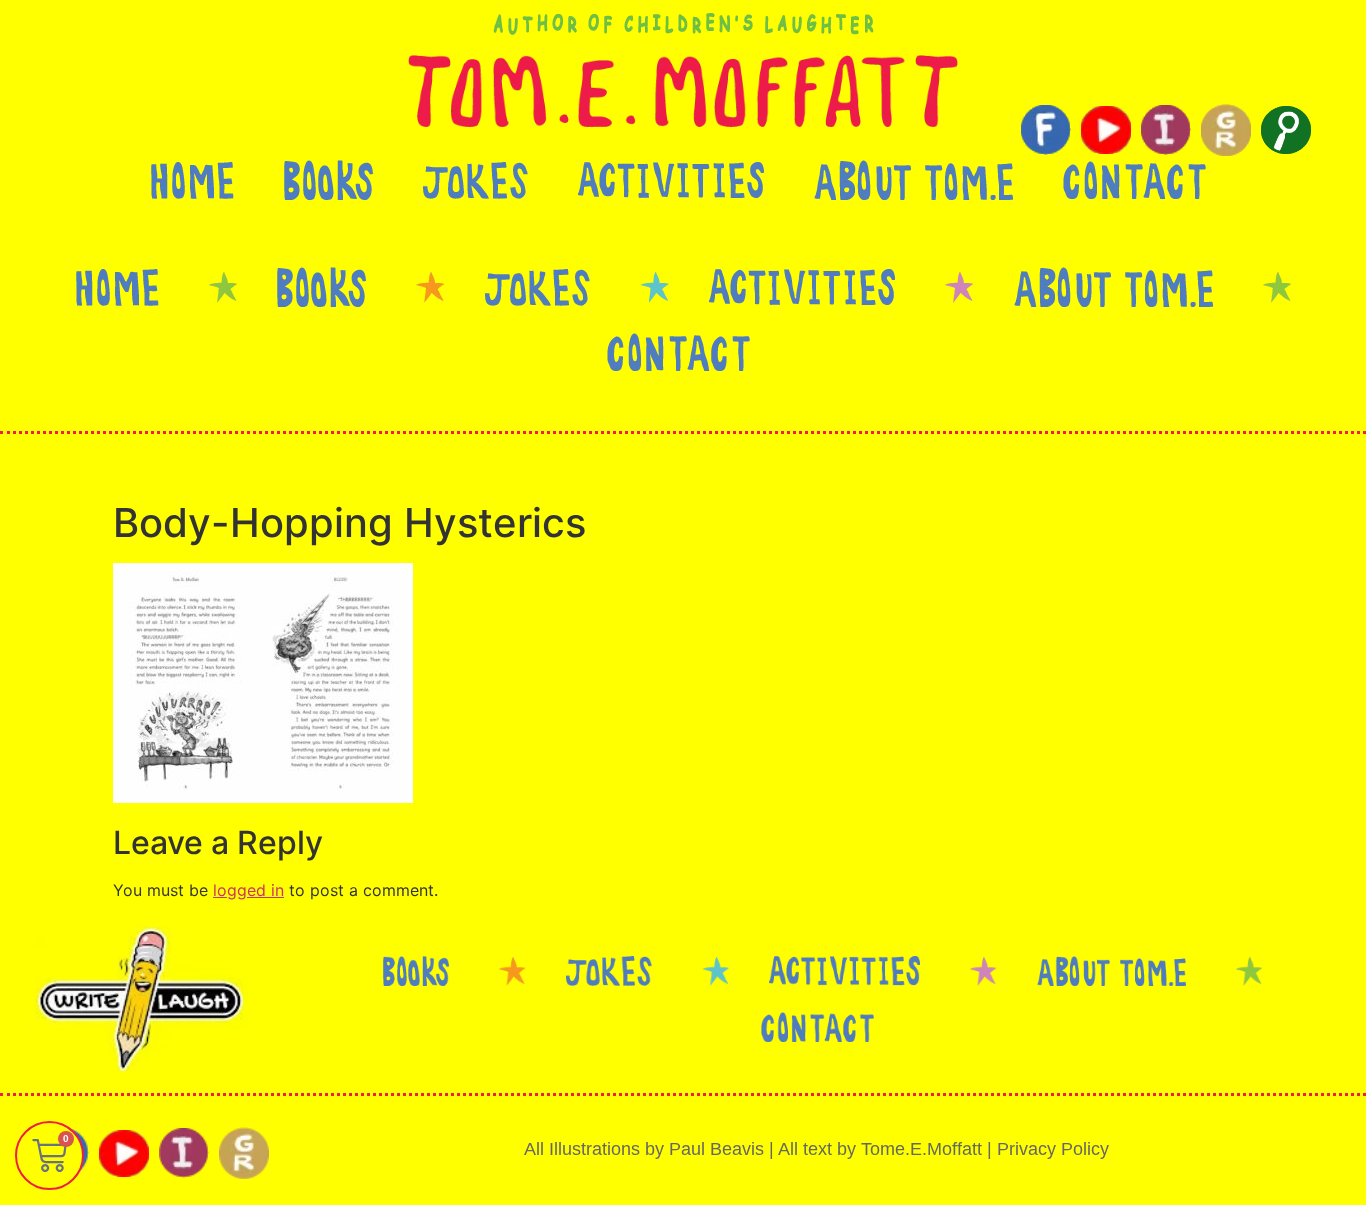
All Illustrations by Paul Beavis (644, 1149)
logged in (248, 890)
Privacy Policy (1053, 1149)
